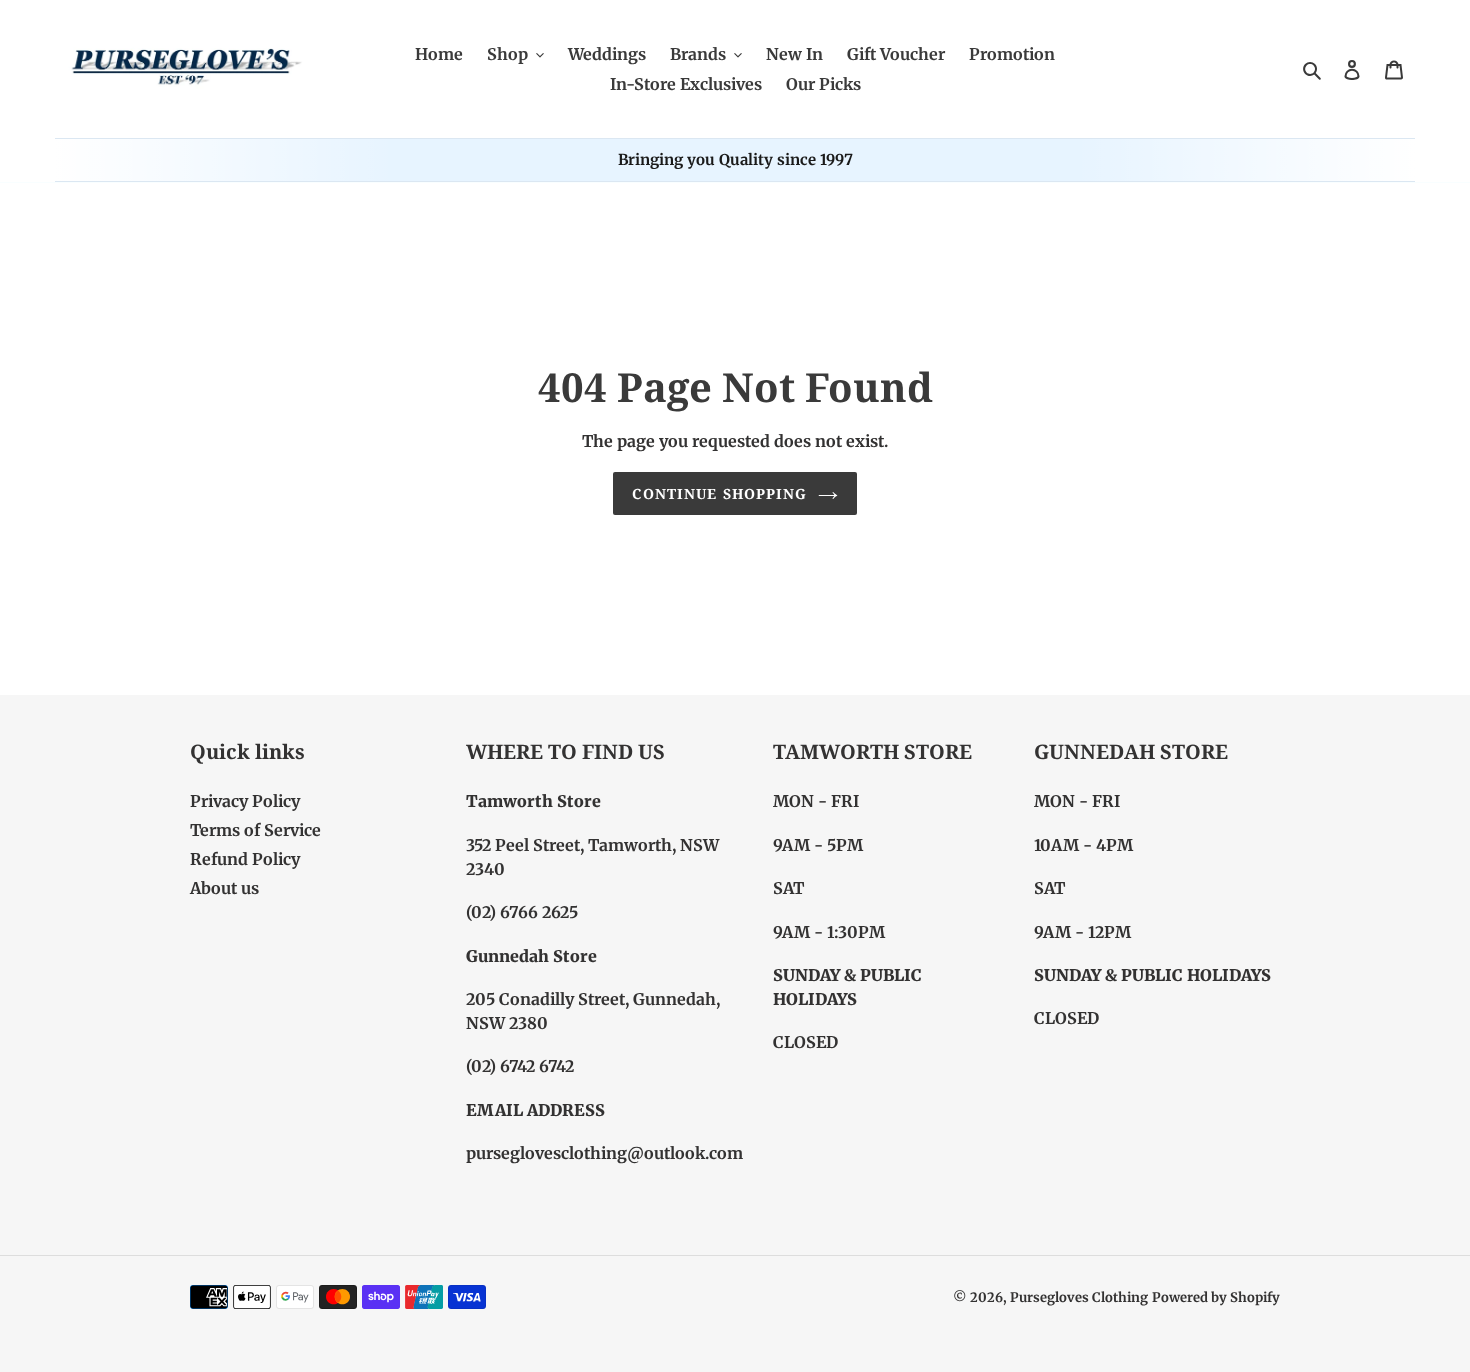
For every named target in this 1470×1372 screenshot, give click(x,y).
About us (224, 888)
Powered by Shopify (1216, 1297)
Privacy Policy (245, 801)
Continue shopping (719, 493)
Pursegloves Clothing (1079, 1297)
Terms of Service (255, 830)
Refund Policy (245, 859)
